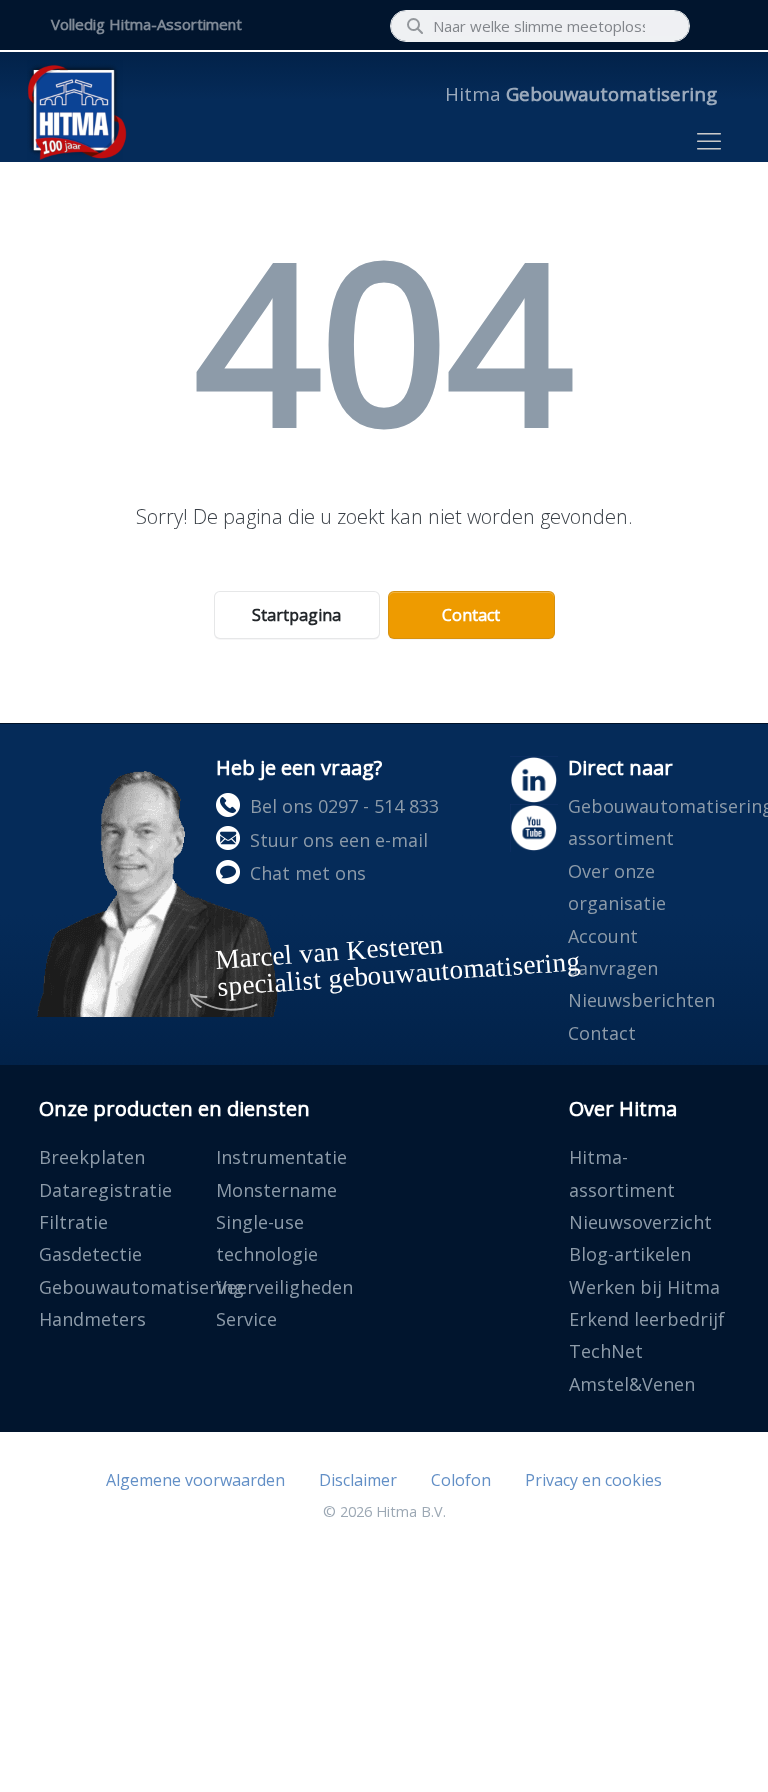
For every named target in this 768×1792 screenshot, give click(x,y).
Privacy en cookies (593, 1480)
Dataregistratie (105, 1190)
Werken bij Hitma (644, 1287)
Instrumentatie (281, 1157)
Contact (471, 615)
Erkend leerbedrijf (647, 1319)
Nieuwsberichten (641, 1000)
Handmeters (92, 1319)
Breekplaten (92, 1157)
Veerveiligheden (284, 1287)
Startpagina (296, 615)
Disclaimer (358, 1480)
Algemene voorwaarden (195, 1480)
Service (246, 1319)
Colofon (461, 1480)
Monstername (276, 1190)
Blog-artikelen (630, 1254)
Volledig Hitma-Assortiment (146, 24)
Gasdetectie (90, 1254)
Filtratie (73, 1222)
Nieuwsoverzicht (640, 1222)
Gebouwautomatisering (141, 1287)
